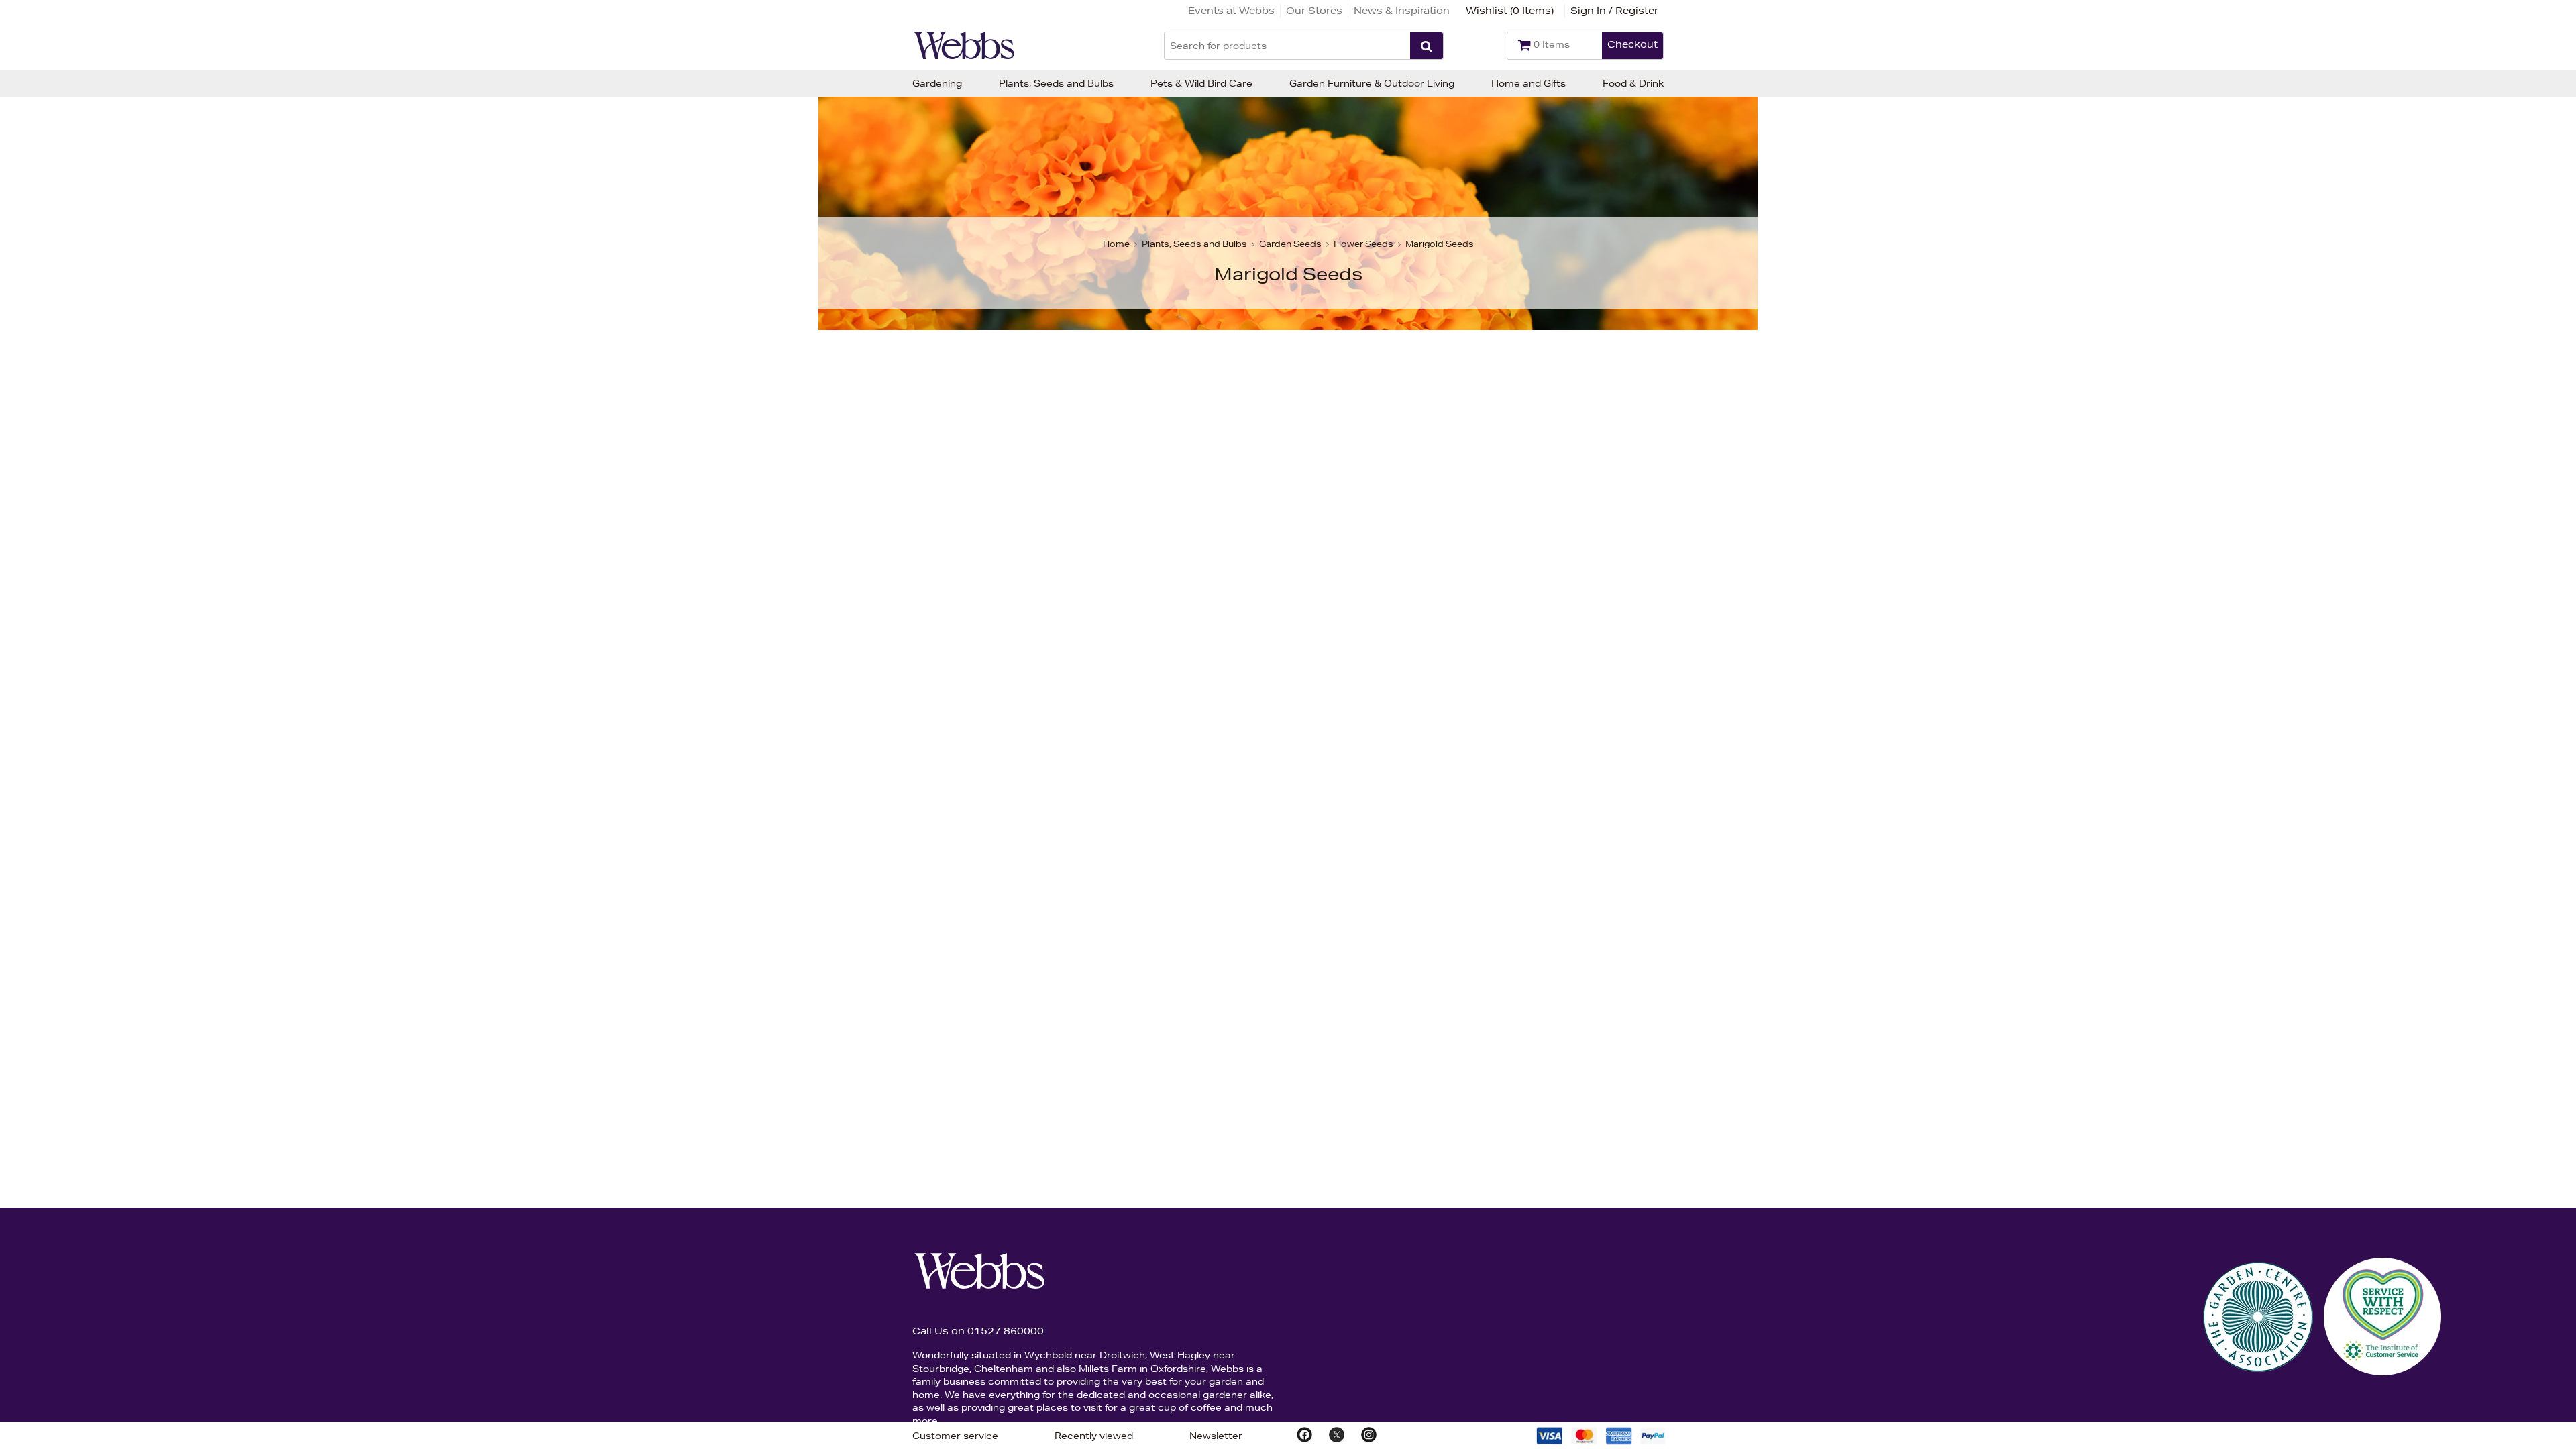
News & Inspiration (1402, 11)
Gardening (937, 83)
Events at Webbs (1231, 11)
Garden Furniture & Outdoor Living (1372, 83)
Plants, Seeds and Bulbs (1056, 83)
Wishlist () (1510, 11)
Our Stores (1314, 11)
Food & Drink (1633, 83)
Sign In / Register (1614, 11)
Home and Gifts (1528, 83)
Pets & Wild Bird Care (1201, 83)
